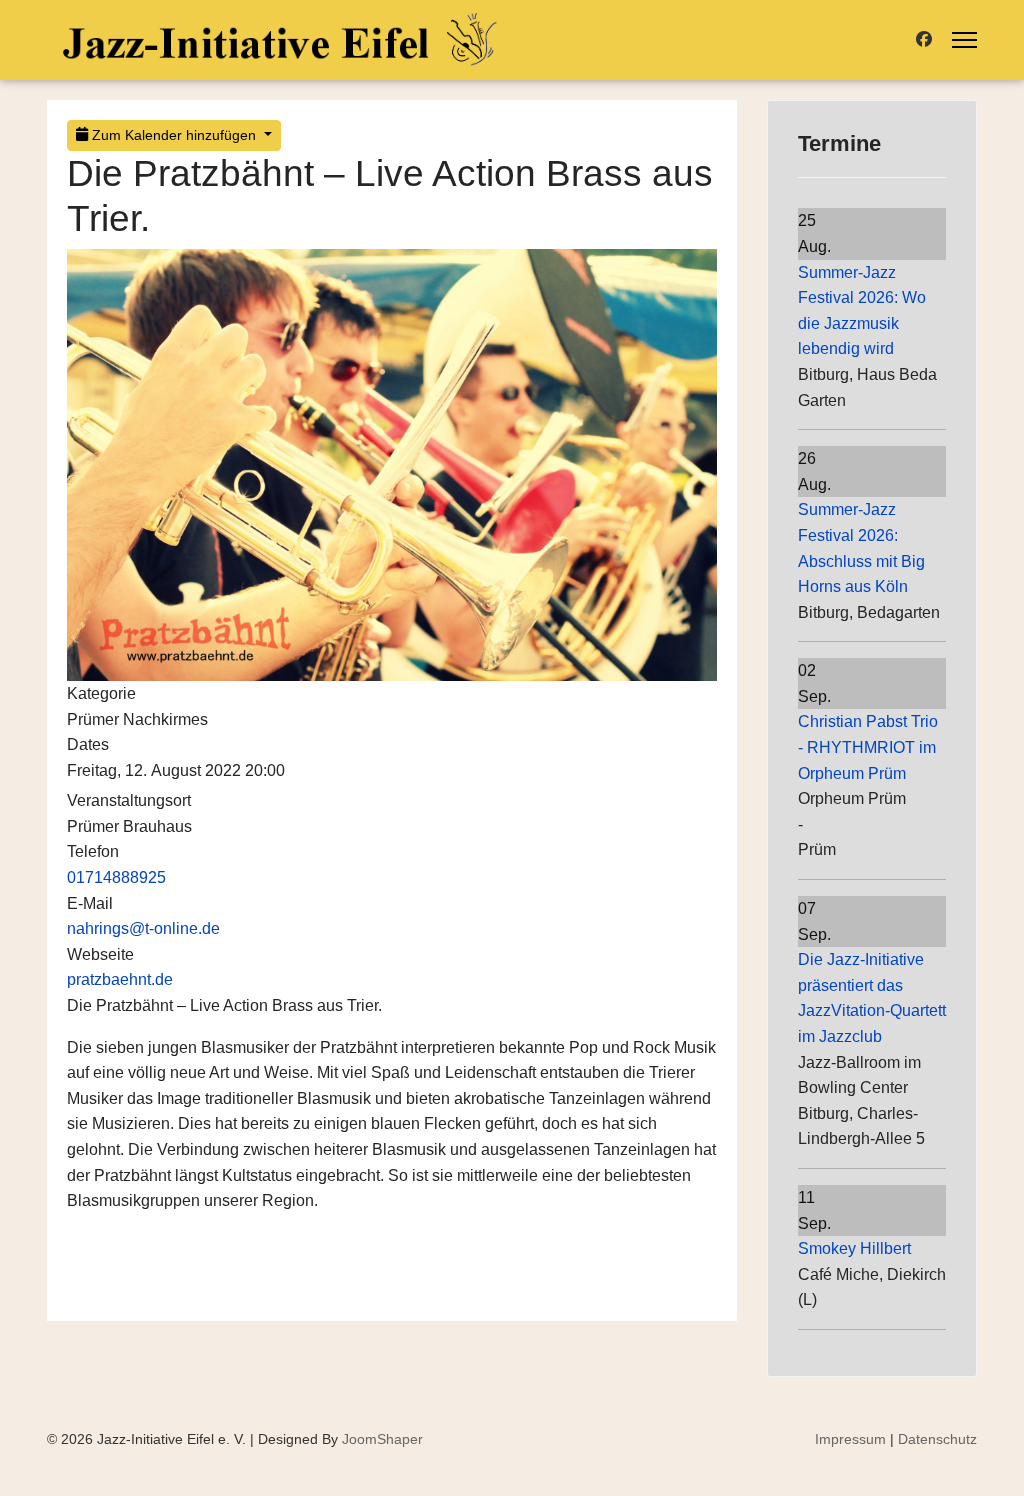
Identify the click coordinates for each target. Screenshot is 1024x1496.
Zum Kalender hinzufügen (174, 135)
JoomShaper (382, 1439)
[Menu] (964, 40)
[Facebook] (924, 39)
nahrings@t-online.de (143, 928)
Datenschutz (937, 1439)
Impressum (850, 1439)
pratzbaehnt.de (120, 979)
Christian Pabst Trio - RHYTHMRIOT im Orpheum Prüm (868, 747)
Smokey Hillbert (854, 1248)
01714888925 (116, 877)
